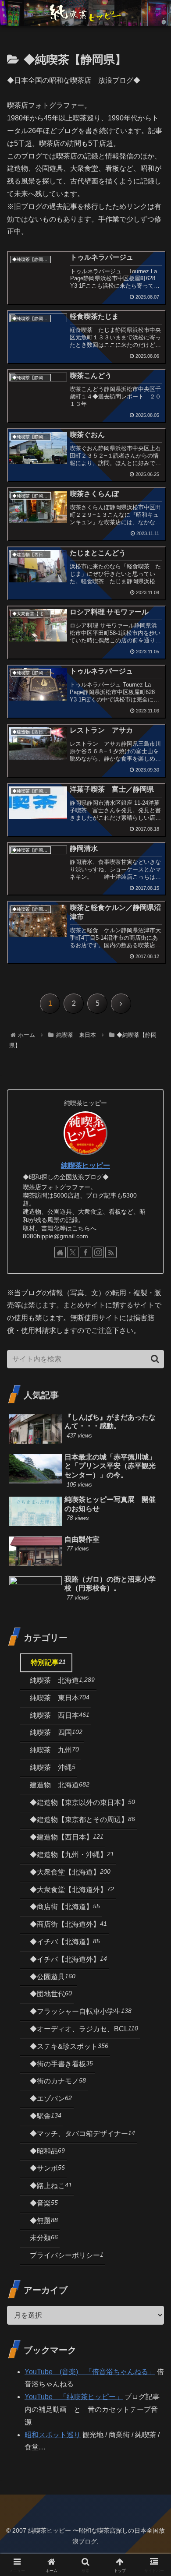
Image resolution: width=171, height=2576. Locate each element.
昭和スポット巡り (53, 2435)
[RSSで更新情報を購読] (111, 1252)
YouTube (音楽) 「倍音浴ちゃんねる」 (90, 2372)
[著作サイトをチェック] (60, 1252)
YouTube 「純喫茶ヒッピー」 (74, 2397)
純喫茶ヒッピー (85, 1165)
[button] (155, 1359)
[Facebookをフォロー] (85, 1252)
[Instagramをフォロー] (98, 1252)
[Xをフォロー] (73, 1252)
